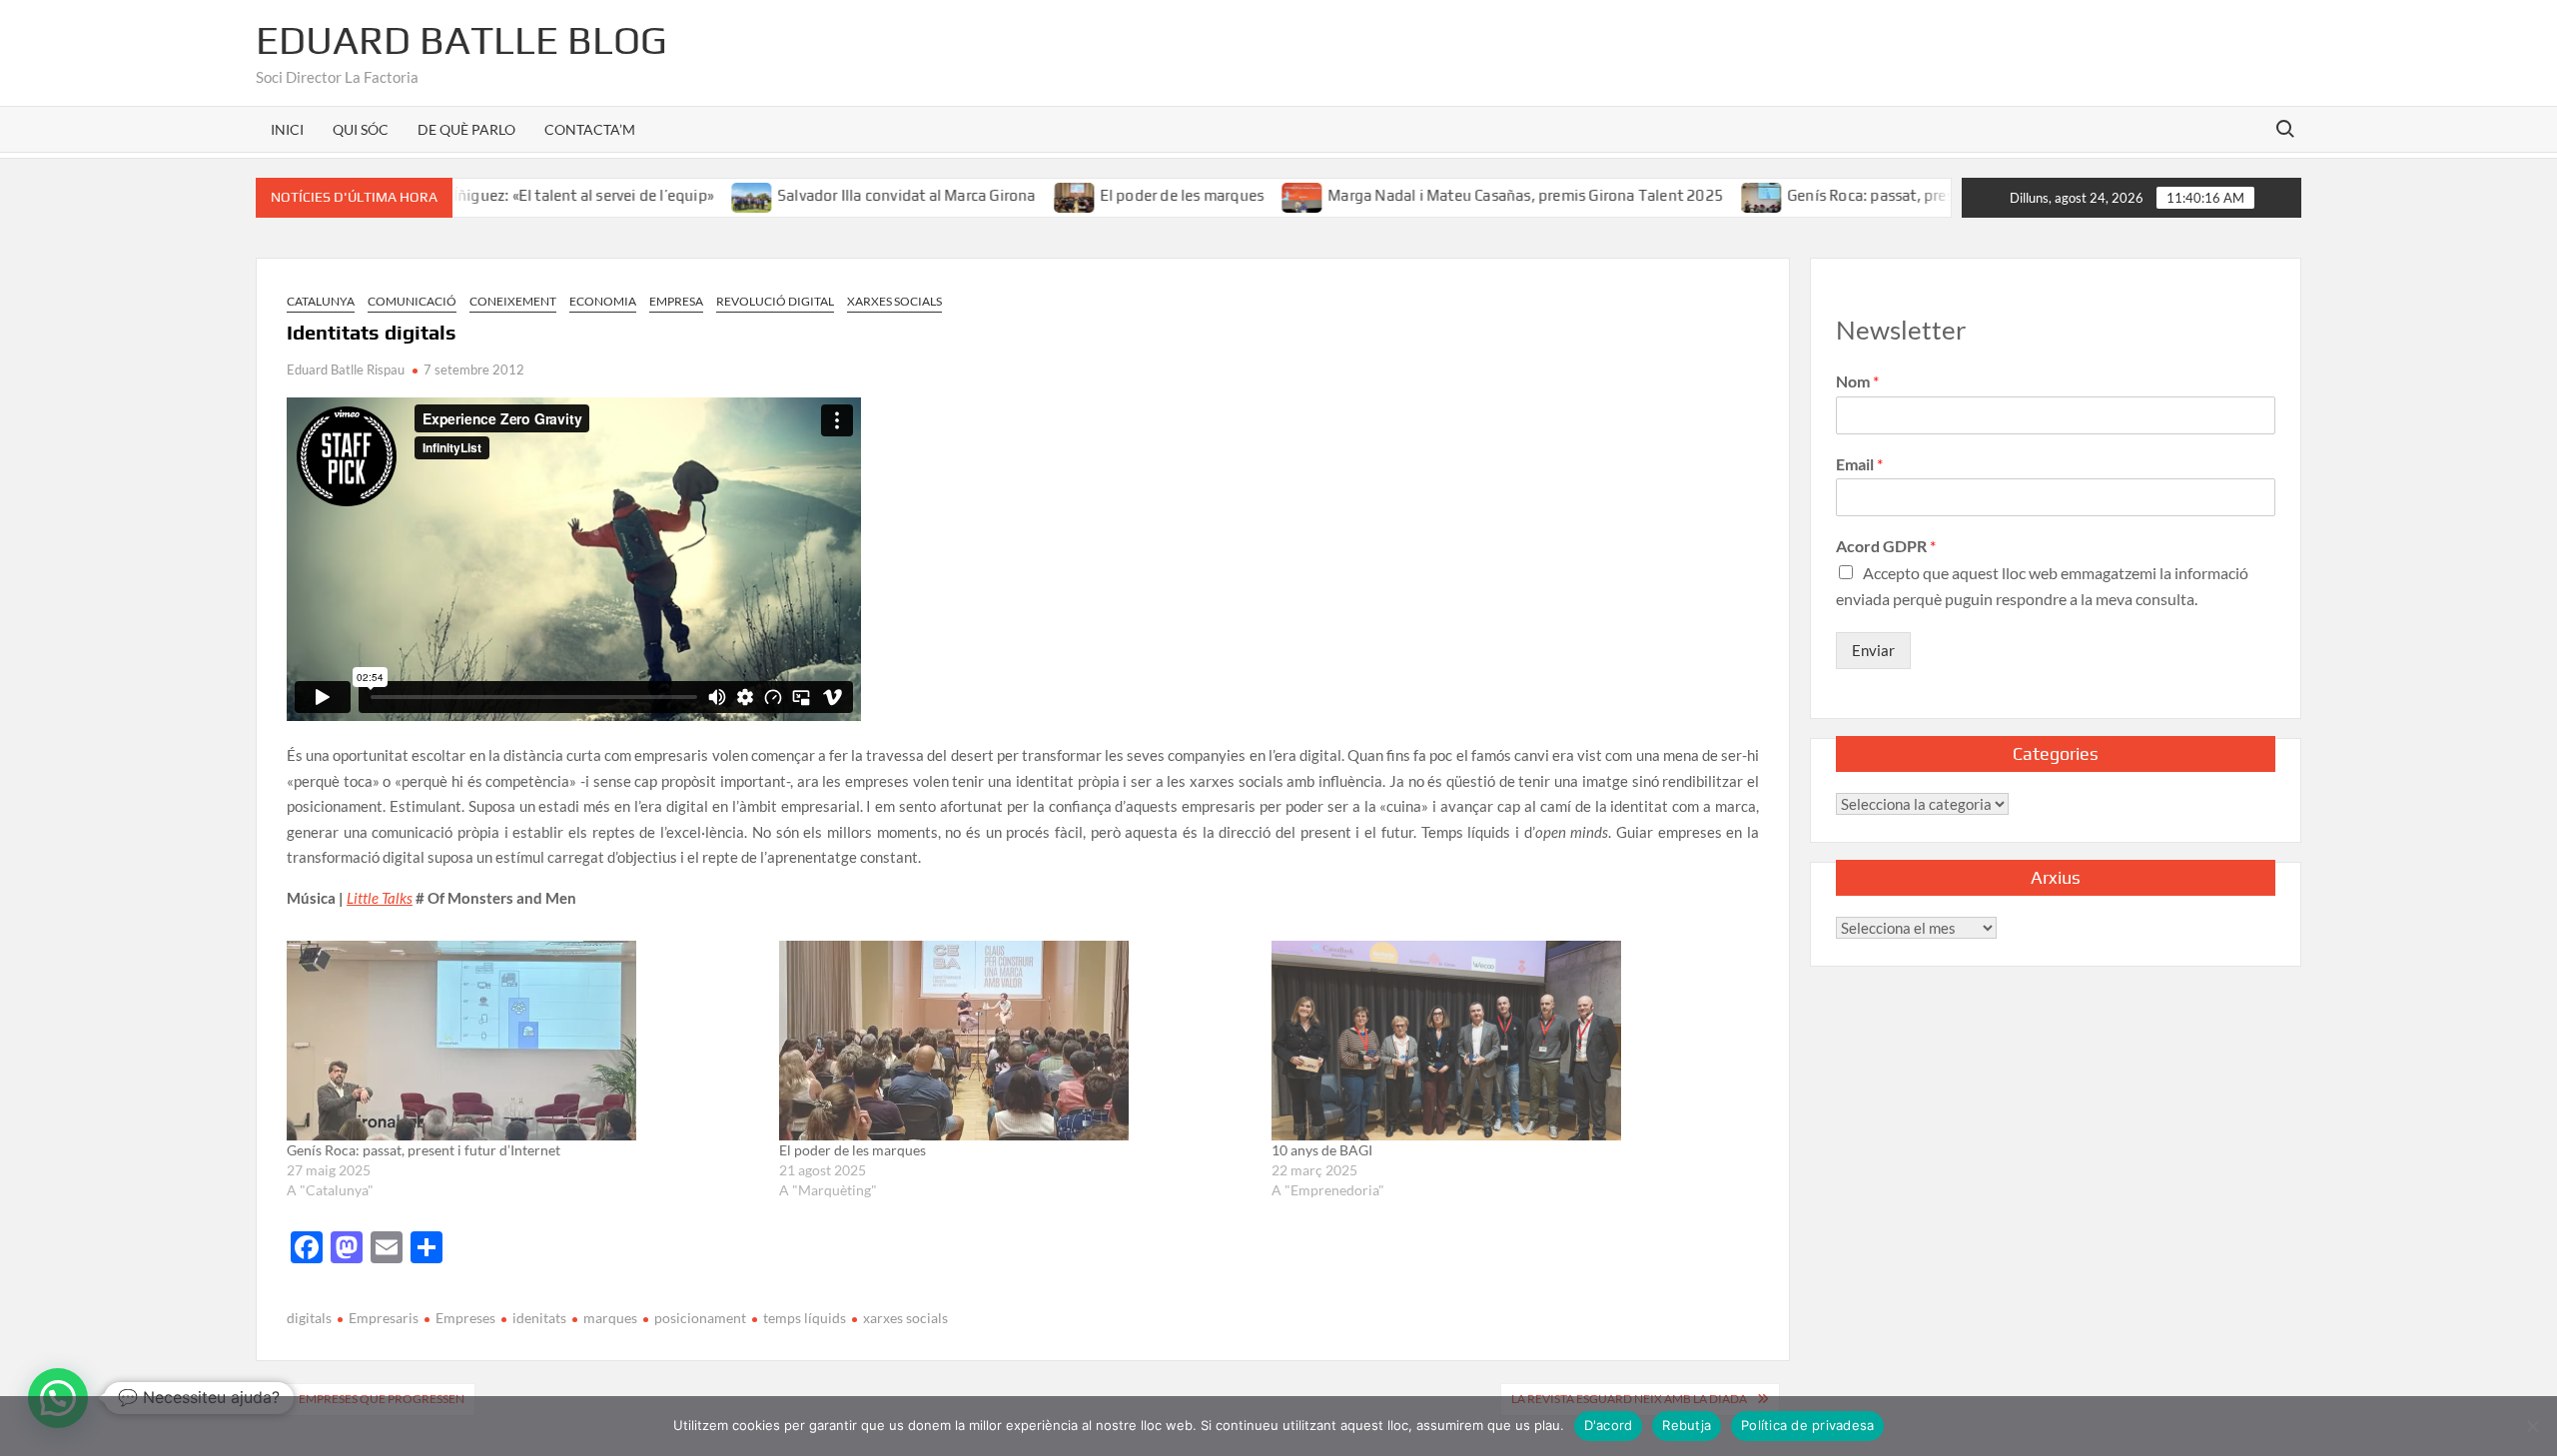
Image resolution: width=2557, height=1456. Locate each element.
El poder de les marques (1133, 195)
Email (1859, 464)
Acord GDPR (1886, 546)
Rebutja (1687, 1425)
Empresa (676, 301)
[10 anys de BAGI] (1508, 1041)
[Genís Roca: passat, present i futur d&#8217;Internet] (523, 1041)
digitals (309, 1318)
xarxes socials (905, 1318)
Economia (603, 301)
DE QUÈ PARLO (466, 129)
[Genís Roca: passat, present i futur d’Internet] (1713, 195)
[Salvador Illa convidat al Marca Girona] (704, 195)
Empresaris (384, 1318)
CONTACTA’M (590, 129)
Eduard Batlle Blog (461, 40)
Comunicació (412, 301)
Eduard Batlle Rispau (346, 369)
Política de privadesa (1807, 1425)
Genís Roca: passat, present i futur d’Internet (1892, 195)
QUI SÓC (361, 129)
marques (610, 1318)
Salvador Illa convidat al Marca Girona (857, 195)
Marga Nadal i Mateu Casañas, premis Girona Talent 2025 (1476, 195)
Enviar (1873, 650)
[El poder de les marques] (1026, 195)
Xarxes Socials (894, 301)
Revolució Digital (775, 301)
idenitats (539, 1318)
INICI (287, 129)
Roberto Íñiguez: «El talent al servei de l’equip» (504, 195)
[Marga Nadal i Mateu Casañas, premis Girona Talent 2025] (1254, 195)
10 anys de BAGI (1322, 1150)
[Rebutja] (2532, 1426)
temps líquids (805, 1318)
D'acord (1609, 1425)
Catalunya (321, 301)
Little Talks (380, 898)
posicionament (700, 1318)
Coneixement (513, 301)
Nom (1857, 381)
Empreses (465, 1318)
